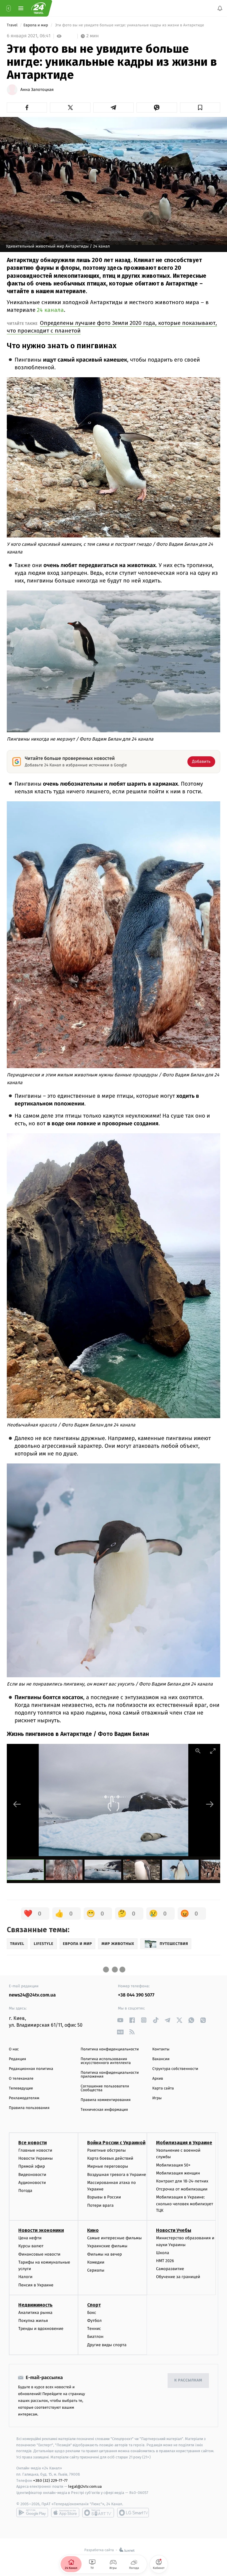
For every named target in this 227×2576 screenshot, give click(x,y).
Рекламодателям (24, 2098)
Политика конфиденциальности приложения (110, 2075)
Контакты (161, 2049)
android (32, 2512)
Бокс (92, 2312)
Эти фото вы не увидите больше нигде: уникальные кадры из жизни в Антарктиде (130, 25)
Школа (163, 2252)
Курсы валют (31, 2246)
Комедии (96, 2262)
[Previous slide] (17, 1804)
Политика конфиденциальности (110, 2049)
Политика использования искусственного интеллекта (106, 2061)
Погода (25, 2190)
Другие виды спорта (107, 2345)
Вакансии (161, 2059)
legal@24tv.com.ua (85, 2486)
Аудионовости (32, 2182)
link (120, 2020)
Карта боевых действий (110, 2158)
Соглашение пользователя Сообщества (105, 2088)
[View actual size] (198, 1751)
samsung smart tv (133, 2512)
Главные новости (35, 2150)
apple (65, 2512)
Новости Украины (36, 2158)
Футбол (94, 2321)
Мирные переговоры (108, 2166)
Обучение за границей (178, 2277)
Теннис (94, 2329)
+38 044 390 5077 (136, 1995)
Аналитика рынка (35, 2312)
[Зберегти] (200, 107)
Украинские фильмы (107, 2246)
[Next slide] (210, 1804)
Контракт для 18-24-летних (182, 2181)
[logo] (38, 8)
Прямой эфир (32, 2166)
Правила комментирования (106, 2100)
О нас (14, 2049)
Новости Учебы (174, 2230)
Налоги (25, 2277)
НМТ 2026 (165, 2261)
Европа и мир (36, 25)
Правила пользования (29, 2108)
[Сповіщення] (220, 8)
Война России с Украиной (116, 2143)
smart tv (98, 2512)
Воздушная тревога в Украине (117, 2174)
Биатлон (95, 2337)
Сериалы (96, 2270)
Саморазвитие (170, 2269)
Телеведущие (21, 2088)
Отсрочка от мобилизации (182, 2189)
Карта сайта (163, 2088)
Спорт (94, 2305)
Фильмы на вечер (104, 2254)
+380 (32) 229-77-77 (50, 2480)
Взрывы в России (104, 2197)
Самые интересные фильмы (114, 2238)
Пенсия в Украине (36, 2285)
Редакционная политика (31, 2069)
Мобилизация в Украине (184, 2143)
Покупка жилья (33, 2321)
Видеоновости (32, 2174)
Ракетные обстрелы (106, 2150)
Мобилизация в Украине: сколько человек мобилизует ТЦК (185, 2204)
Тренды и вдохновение (41, 2329)
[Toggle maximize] (213, 1751)
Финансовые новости (39, 2254)
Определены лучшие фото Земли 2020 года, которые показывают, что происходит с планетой (112, 327)
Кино (93, 2230)
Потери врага (100, 2205)
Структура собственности (175, 2069)
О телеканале (21, 2079)
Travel (13, 25)
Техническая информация (104, 2110)
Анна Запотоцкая (37, 90)
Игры (157, 2098)
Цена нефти (30, 2238)
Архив (158, 2079)
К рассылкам (188, 2380)
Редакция (17, 2059)
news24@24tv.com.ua (32, 1995)
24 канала (50, 310)
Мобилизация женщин (178, 2173)
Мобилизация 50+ (173, 2165)
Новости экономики (41, 2230)
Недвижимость (35, 2305)
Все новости (33, 2143)
